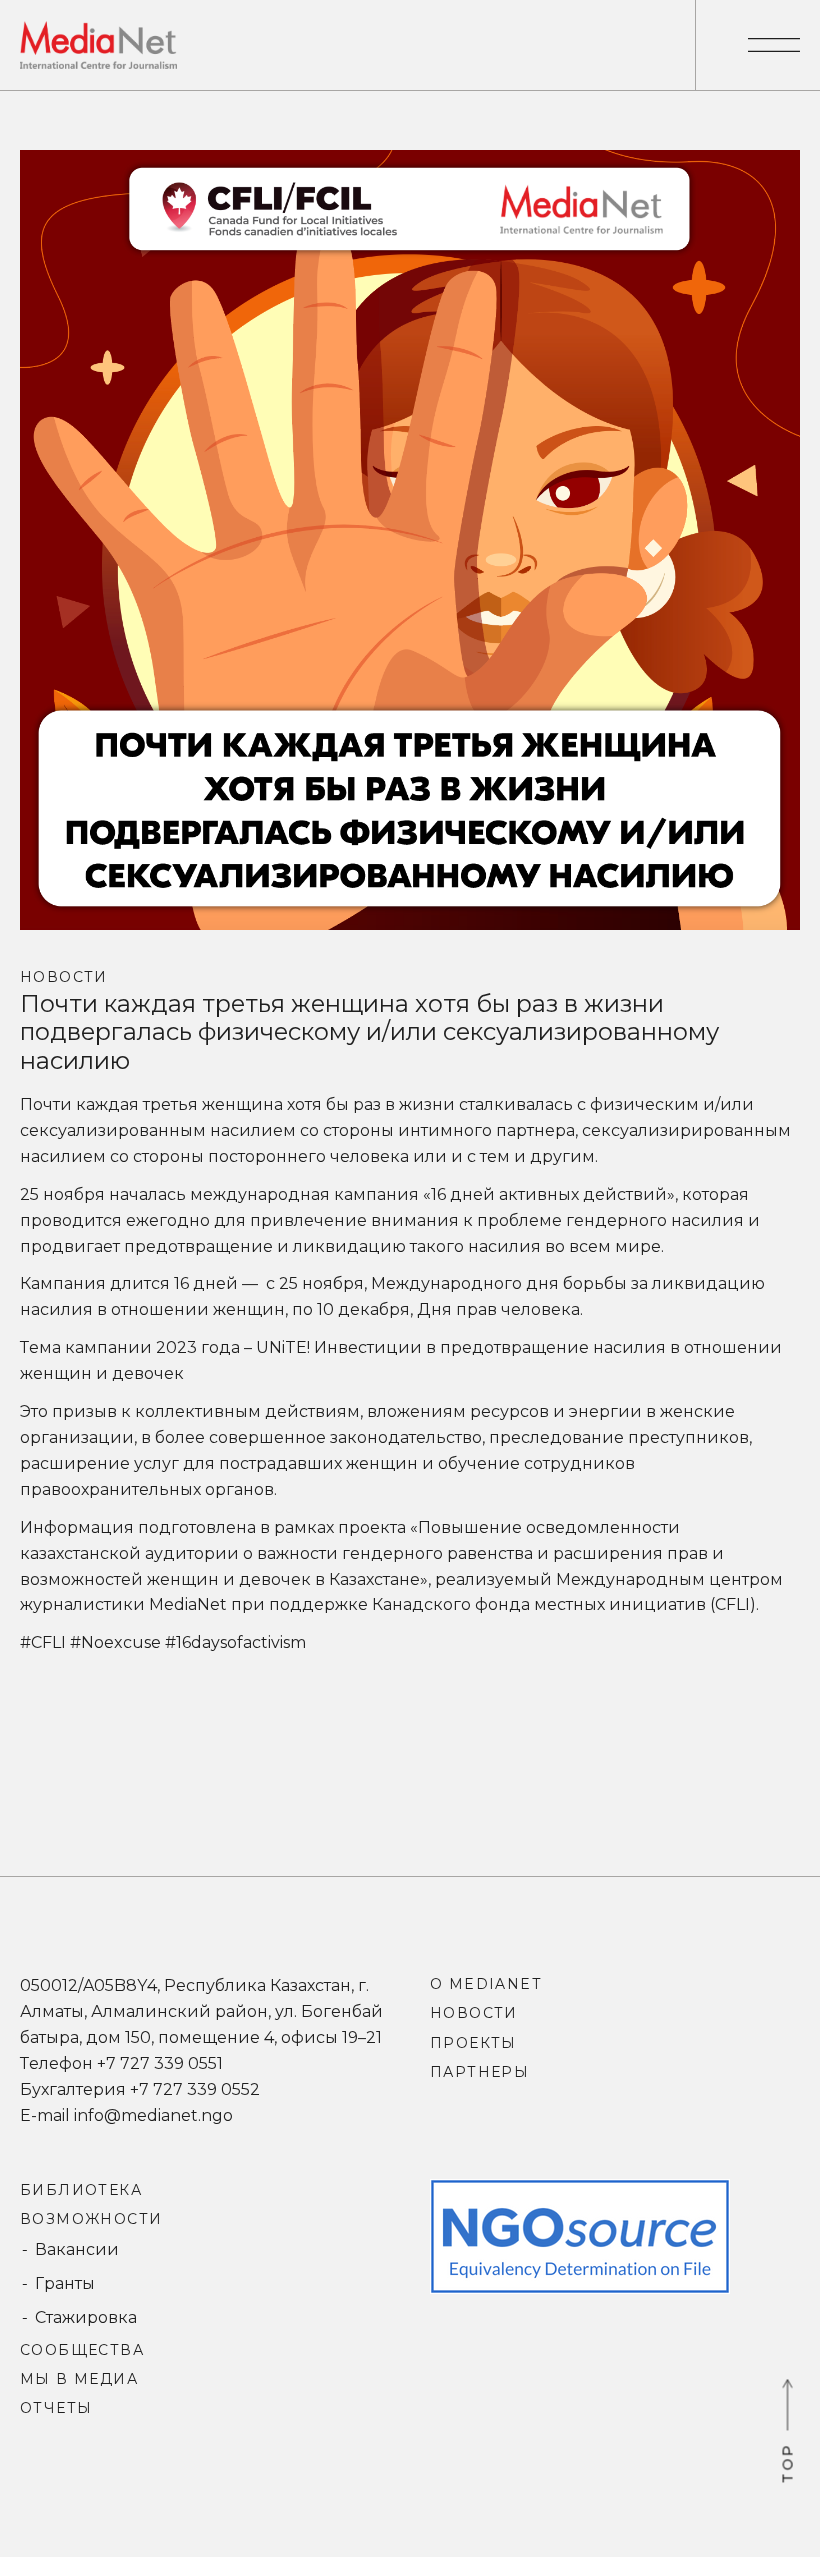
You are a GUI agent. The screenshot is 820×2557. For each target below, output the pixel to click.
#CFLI (43, 1642)
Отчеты (56, 2408)
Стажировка (86, 2317)
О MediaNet (485, 1984)
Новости (64, 977)
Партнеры (479, 2072)
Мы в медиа (79, 2379)
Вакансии (77, 2249)
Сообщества (82, 2350)
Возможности (91, 2219)
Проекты (473, 2043)
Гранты (65, 2283)
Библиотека (81, 2190)
